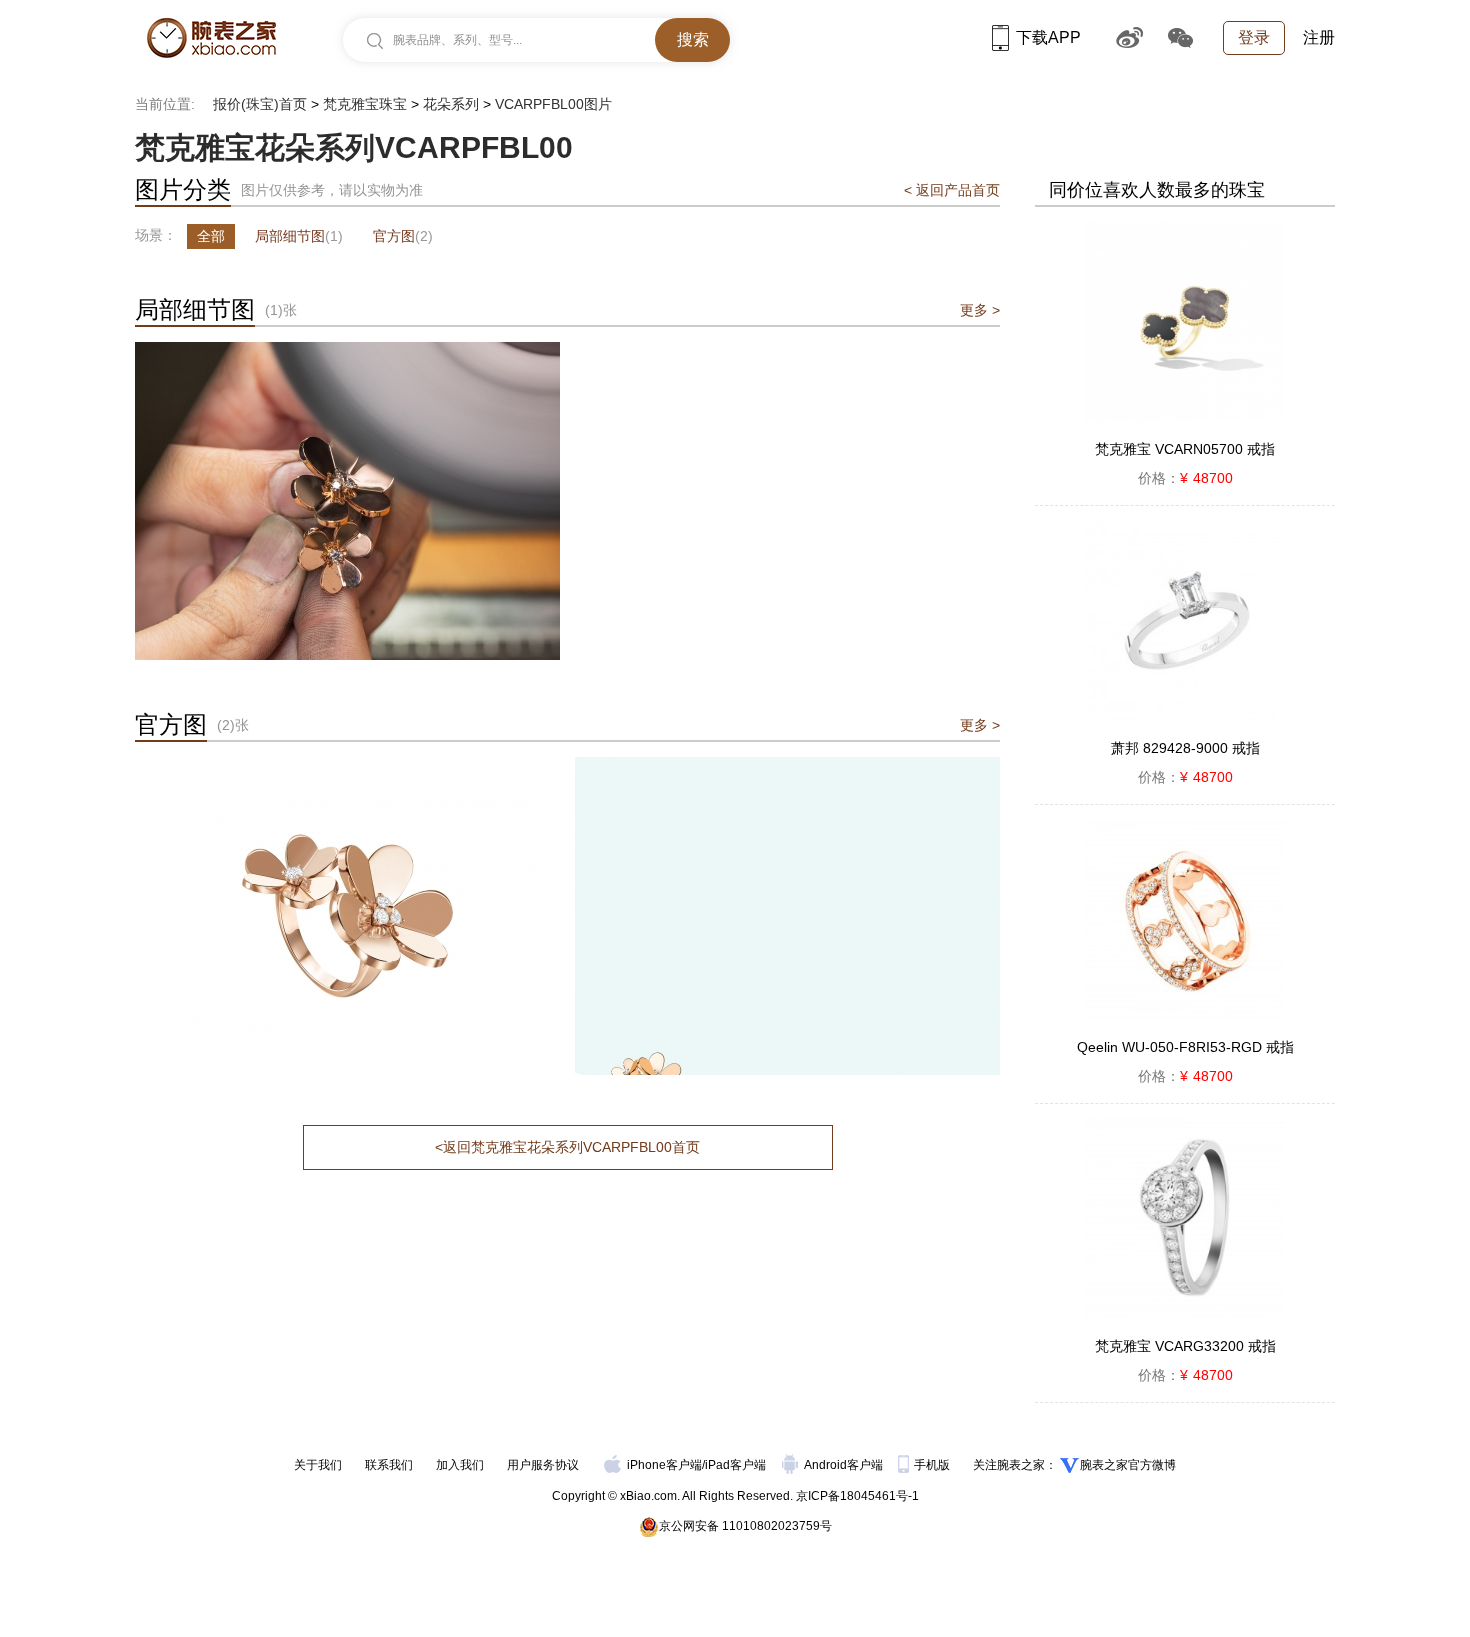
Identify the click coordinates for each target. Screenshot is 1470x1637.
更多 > (980, 310)
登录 (1254, 37)
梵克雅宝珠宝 (365, 104)
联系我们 (389, 1465)
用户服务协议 (543, 1465)
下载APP (1048, 37)
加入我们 (460, 1465)
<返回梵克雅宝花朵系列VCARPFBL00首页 (567, 1147)
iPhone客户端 (664, 1465)
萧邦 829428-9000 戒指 (1185, 748)
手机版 (933, 1465)
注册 (1319, 37)
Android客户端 (845, 1465)
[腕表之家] (211, 38)
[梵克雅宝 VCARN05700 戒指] (1185, 322)
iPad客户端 (735, 1465)
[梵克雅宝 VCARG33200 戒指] (1185, 1219)
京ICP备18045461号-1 (857, 1496)
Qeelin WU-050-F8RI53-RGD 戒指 (1185, 1047)
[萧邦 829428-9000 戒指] (1185, 621)
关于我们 (318, 1465)
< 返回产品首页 (952, 190)
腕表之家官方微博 (1128, 1465)
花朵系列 (451, 104)
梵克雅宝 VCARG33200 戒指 (1185, 1346)
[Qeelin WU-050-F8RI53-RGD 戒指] (1185, 920)
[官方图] (347, 766)
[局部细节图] (347, 351)
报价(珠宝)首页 (260, 104)
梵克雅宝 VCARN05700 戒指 (1185, 449)
